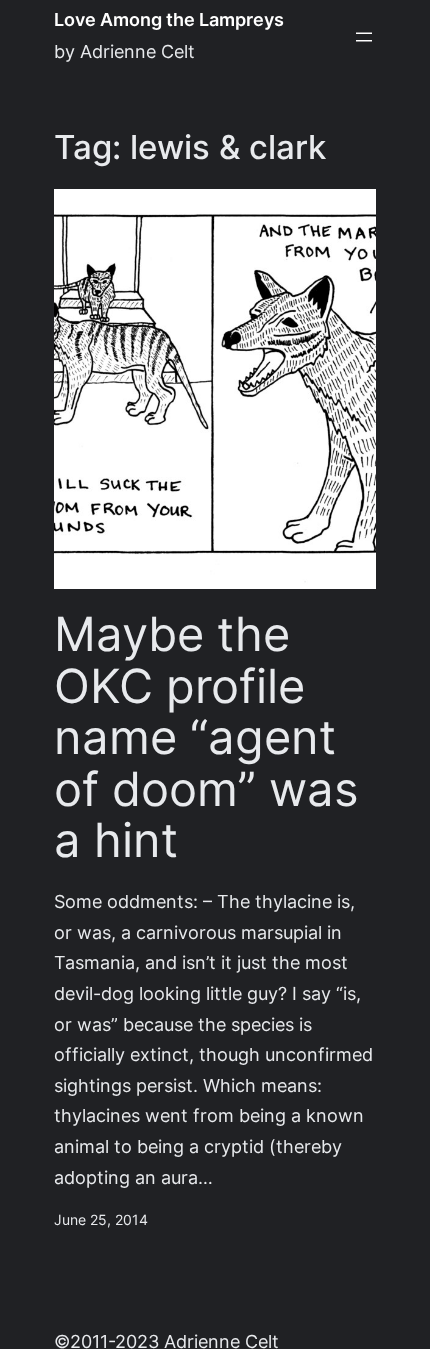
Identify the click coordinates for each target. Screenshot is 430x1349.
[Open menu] (364, 37)
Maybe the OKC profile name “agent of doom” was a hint (206, 738)
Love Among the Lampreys (169, 19)
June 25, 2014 (101, 1220)
